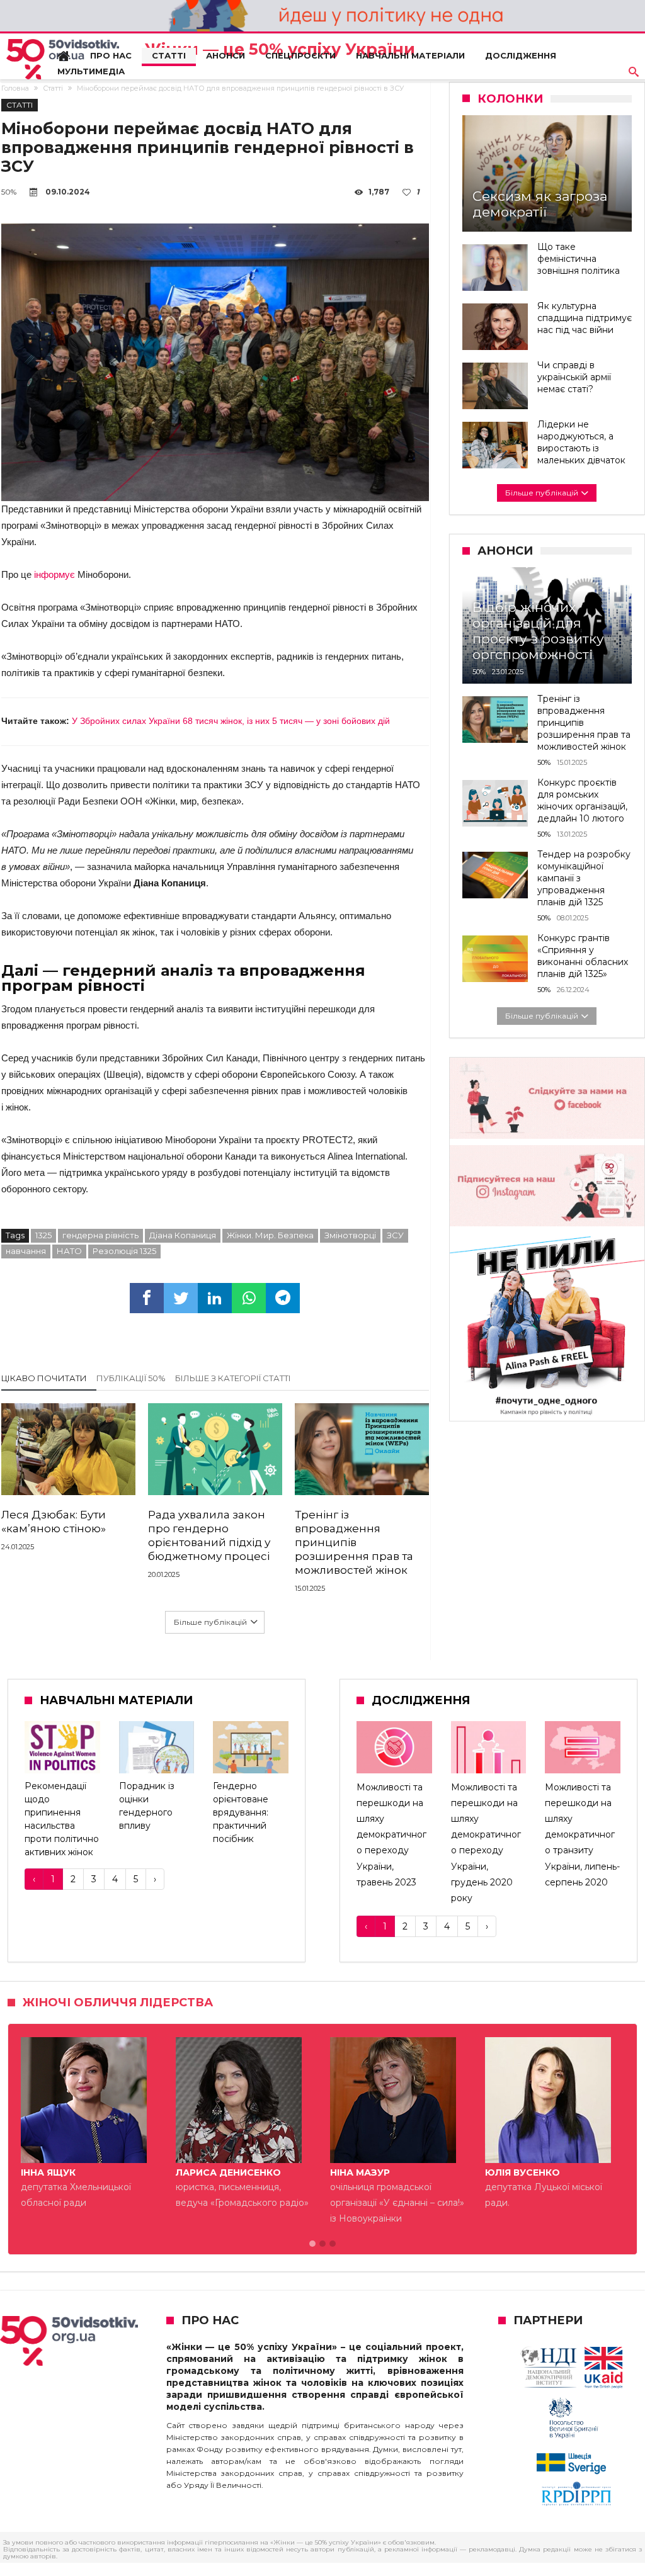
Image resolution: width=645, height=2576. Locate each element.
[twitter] (181, 1298)
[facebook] (147, 1298)
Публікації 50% (131, 1378)
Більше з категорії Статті (233, 1378)
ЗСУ (395, 1235)
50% (9, 192)
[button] (312, 2244)
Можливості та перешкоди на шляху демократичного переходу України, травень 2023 (391, 1835)
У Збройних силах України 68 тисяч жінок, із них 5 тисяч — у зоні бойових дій (231, 721)
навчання (26, 1251)
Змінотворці (350, 1235)
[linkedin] (215, 1298)
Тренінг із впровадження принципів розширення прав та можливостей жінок (354, 1542)
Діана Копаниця (183, 1235)
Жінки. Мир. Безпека (270, 1235)
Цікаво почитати (44, 1378)
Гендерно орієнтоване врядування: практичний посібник (241, 1812)
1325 (43, 1235)
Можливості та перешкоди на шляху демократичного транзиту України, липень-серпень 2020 (582, 1835)
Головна (15, 88)
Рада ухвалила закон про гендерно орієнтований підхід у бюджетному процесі (209, 1535)
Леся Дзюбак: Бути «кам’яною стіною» (54, 1522)
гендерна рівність (100, 1235)
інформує (56, 574)
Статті (53, 88)
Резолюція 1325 (124, 1251)
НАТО (69, 1251)
